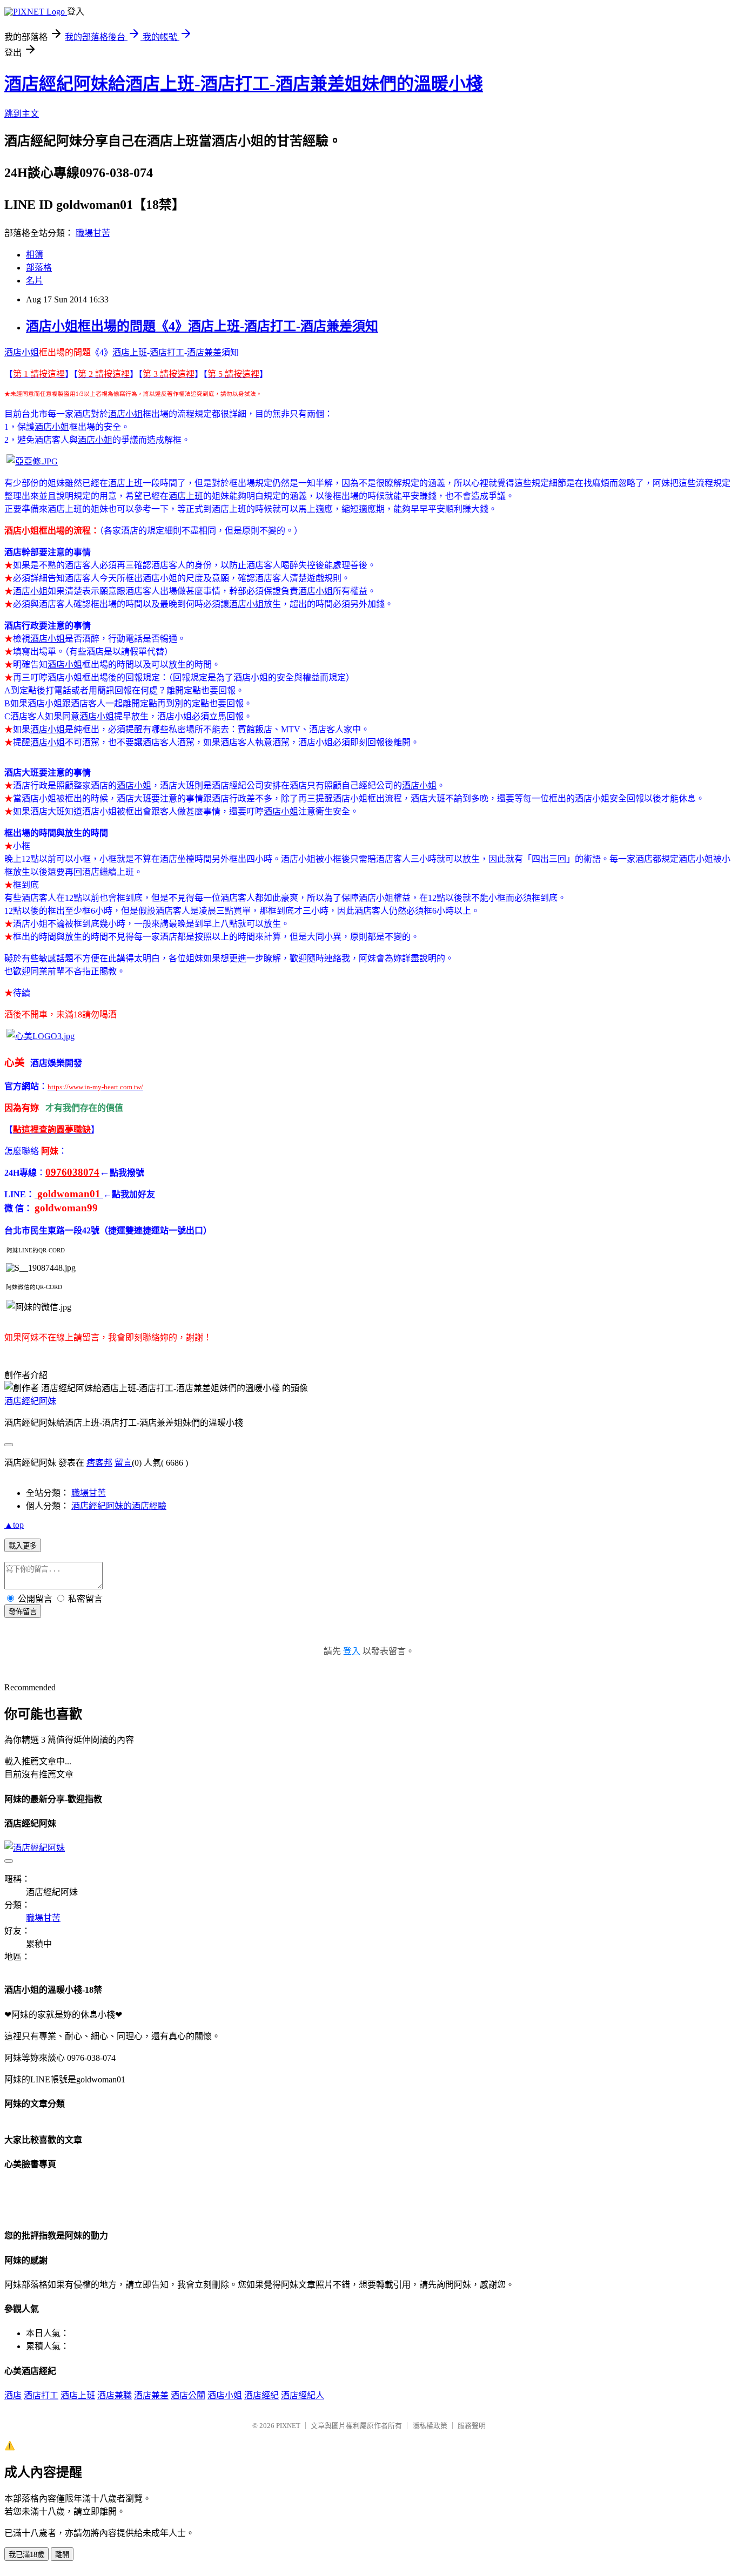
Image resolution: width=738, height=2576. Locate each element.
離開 (62, 2555)
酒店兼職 (115, 2395)
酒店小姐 (22, 352)
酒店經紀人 (303, 2395)
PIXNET (288, 2426)
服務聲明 (472, 2426)
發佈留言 (23, 1612)
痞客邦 (99, 1463)
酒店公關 (188, 2395)
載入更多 (23, 1546)
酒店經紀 (261, 2395)
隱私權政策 (430, 2426)
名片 (35, 281)
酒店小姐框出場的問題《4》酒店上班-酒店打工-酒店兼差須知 (202, 326)
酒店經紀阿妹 (30, 1401)
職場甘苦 (93, 233)
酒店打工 (167, 352)
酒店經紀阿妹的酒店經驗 (119, 1506)
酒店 (13, 2395)
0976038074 (72, 1172)
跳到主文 (22, 114)
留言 (123, 1463)
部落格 (39, 268)
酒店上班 (130, 352)
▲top (14, 1525)
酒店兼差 (204, 352)
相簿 (35, 255)
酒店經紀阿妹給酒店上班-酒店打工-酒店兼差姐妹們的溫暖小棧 (244, 84)
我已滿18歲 (26, 2555)
